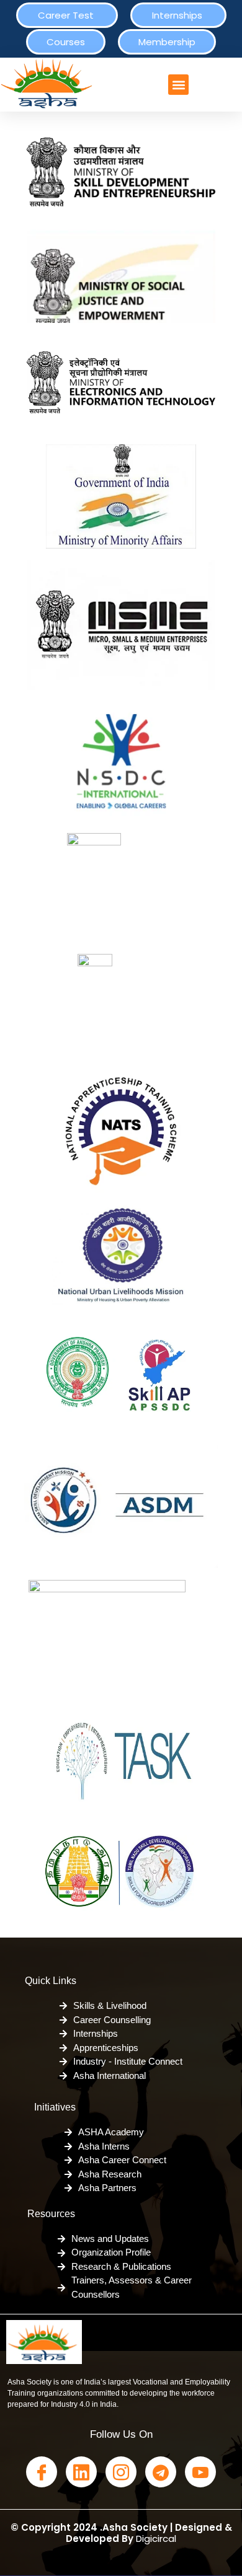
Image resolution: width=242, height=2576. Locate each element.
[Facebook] (42, 2472)
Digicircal (156, 2539)
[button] (178, 85)
